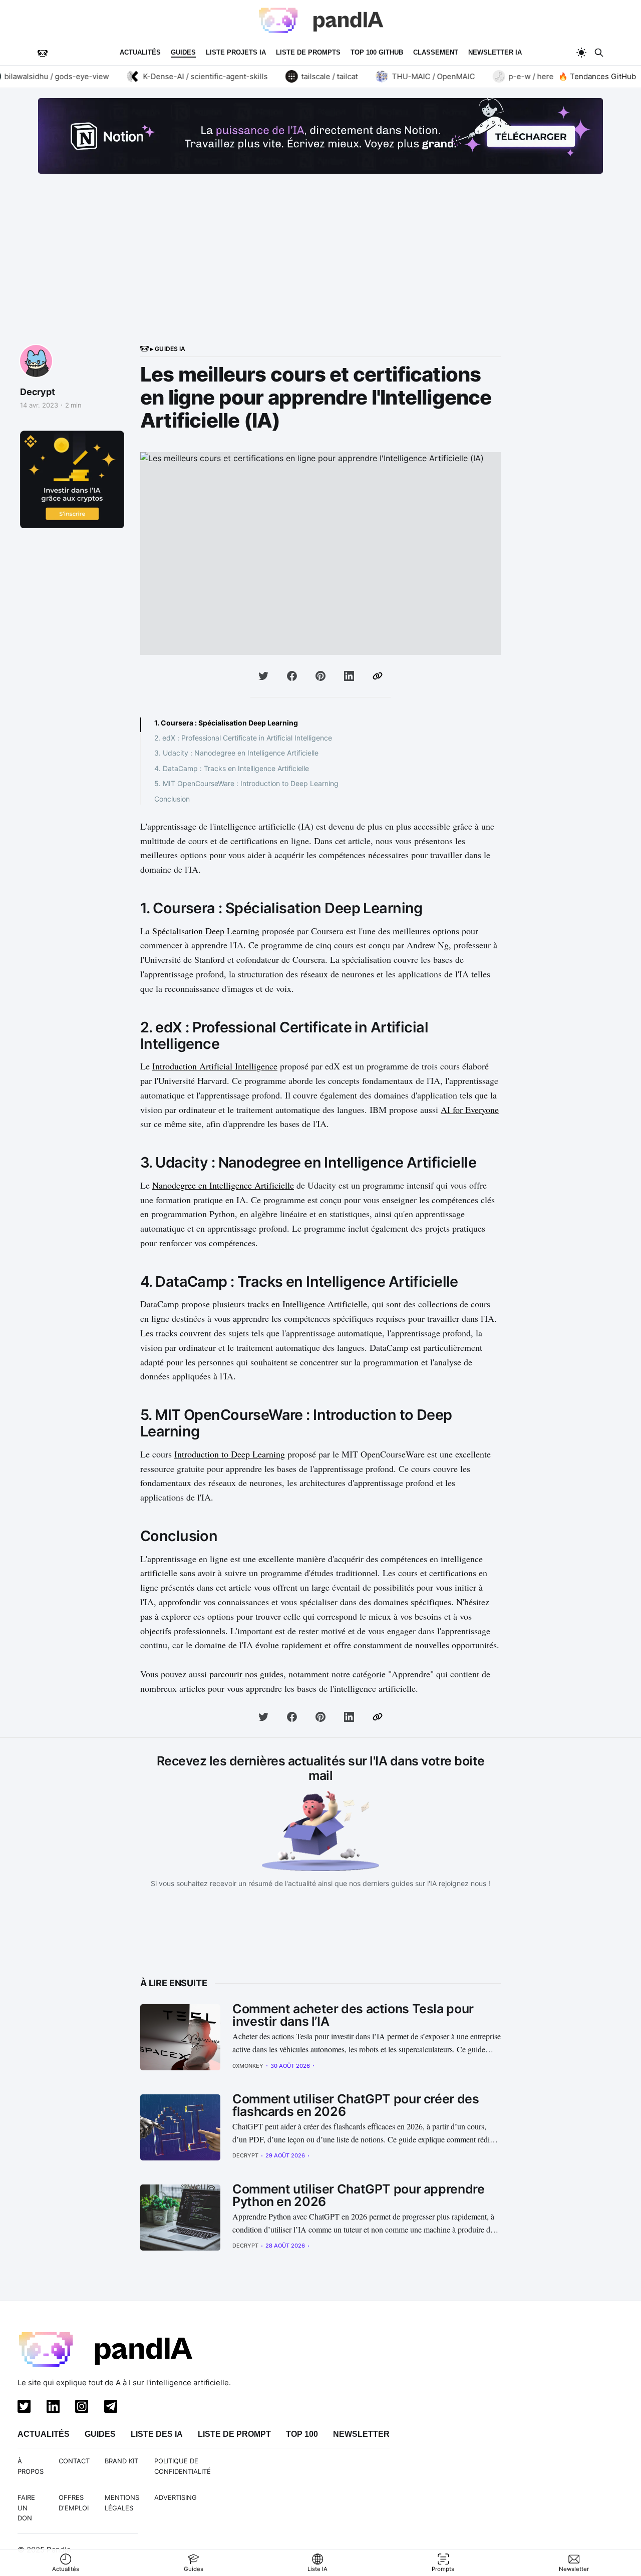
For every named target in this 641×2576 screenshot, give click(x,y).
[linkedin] (51, 2408)
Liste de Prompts (308, 52)
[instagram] (80, 2408)
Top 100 (302, 2434)
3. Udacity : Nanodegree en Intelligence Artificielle (236, 753)
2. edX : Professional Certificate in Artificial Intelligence (243, 738)
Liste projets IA (236, 52)
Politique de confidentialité (183, 2466)
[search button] (599, 53)
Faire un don (26, 2508)
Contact (74, 2461)
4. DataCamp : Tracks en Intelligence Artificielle (232, 768)
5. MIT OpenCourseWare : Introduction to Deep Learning (246, 783)
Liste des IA (157, 2434)
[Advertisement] (320, 269)
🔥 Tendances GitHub (597, 76)
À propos (31, 2466)
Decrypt (38, 392)
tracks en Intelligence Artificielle (307, 1304)
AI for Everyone (470, 1110)
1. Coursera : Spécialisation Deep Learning (226, 723)
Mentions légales (122, 2503)
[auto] (581, 53)
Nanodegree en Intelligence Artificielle (223, 1185)
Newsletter (361, 2434)
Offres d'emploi (74, 2503)
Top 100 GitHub (377, 52)
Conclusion (172, 799)
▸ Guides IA (167, 349)
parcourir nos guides (246, 1674)
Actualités (140, 52)
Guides (183, 52)
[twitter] (22, 2408)
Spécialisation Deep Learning (206, 931)
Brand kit (121, 2461)
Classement (436, 52)
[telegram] (109, 2408)
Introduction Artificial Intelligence (215, 1066)
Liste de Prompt (234, 2434)
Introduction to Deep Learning (230, 1454)
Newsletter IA (495, 52)
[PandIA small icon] (43, 53)
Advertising (176, 2497)
